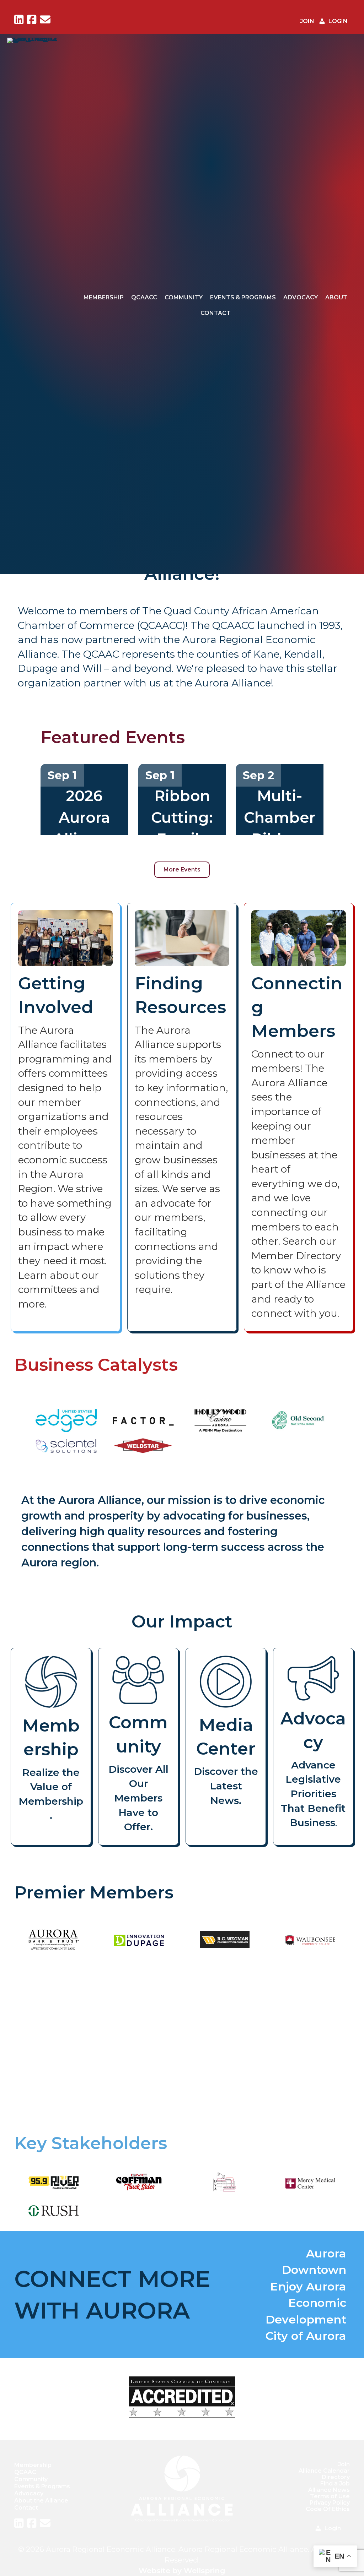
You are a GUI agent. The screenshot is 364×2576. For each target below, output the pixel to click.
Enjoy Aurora (308, 2286)
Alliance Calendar (324, 2471)
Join (344, 2464)
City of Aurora (306, 2336)
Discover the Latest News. (226, 1786)
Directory (336, 2477)
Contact (216, 313)
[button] (77, 2042)
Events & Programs (243, 297)
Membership (104, 297)
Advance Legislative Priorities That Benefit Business (313, 1794)
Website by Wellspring (182, 2570)
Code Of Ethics (328, 2509)
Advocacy (301, 297)
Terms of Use (330, 2496)
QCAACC (144, 297)
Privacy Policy (330, 2503)
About (336, 297)
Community (184, 297)
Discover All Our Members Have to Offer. (138, 1798)
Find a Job (335, 2483)
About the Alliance (41, 2500)
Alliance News (329, 2490)
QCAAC (25, 2472)
